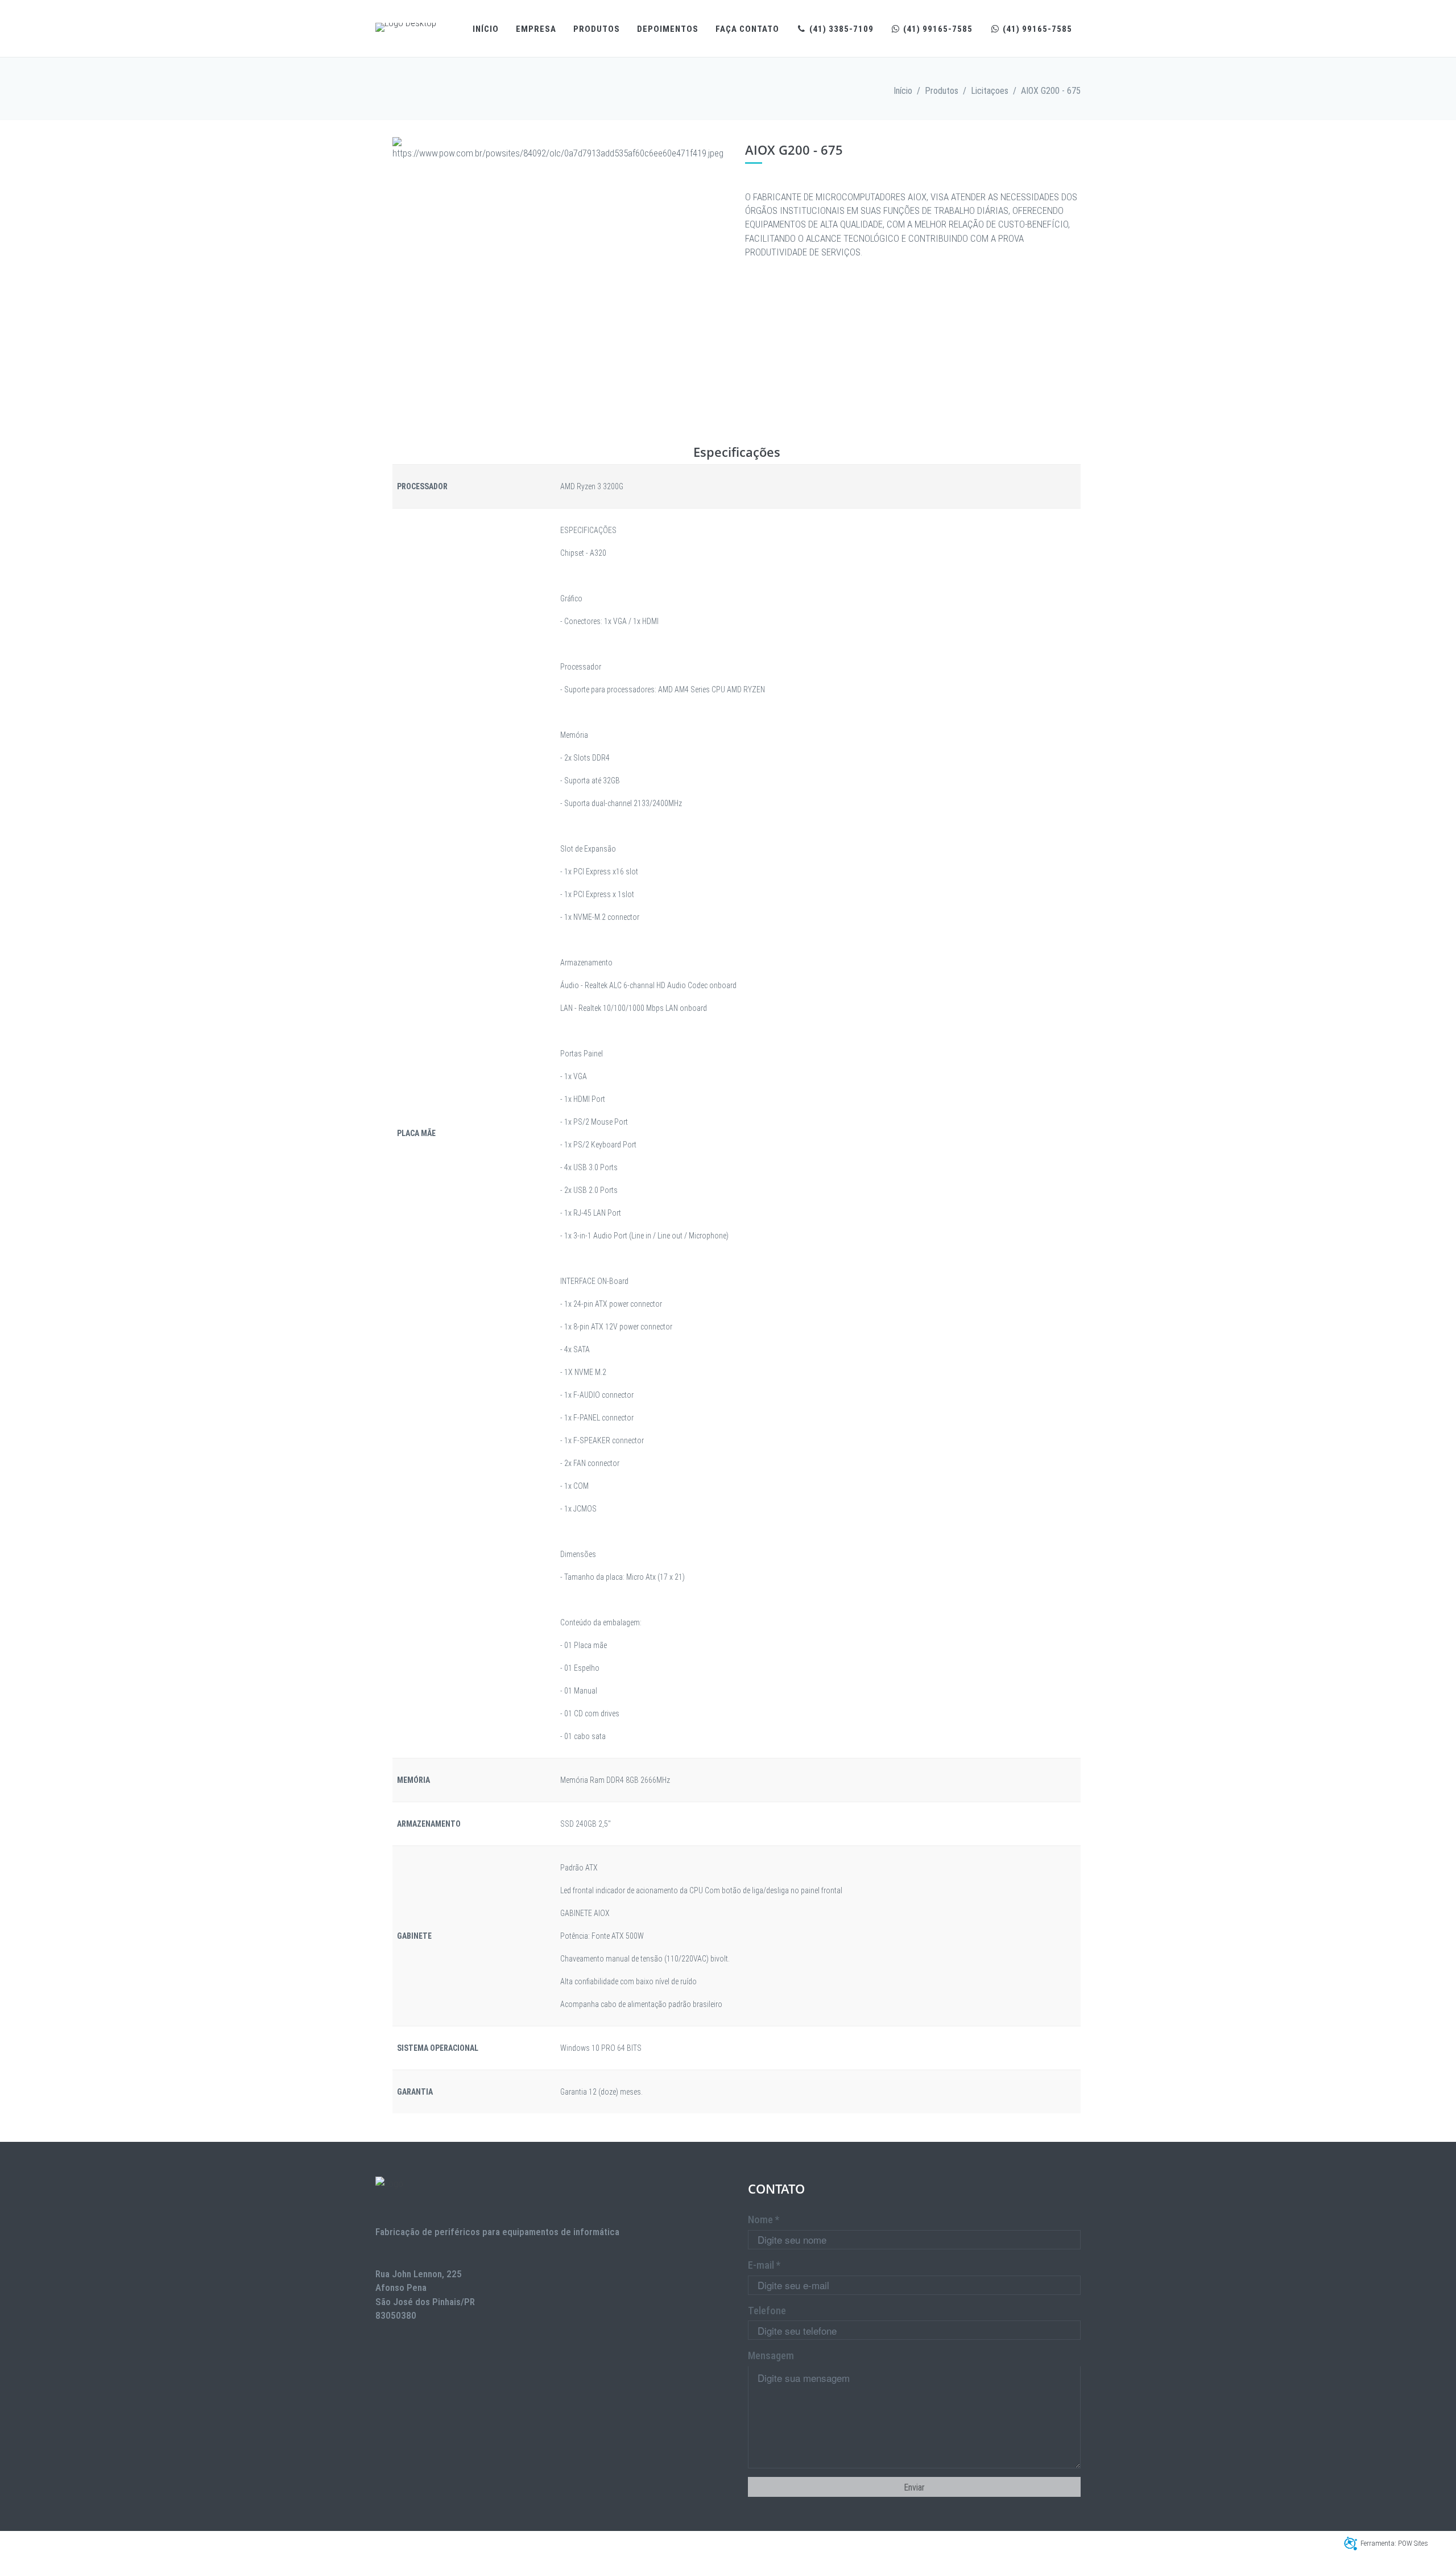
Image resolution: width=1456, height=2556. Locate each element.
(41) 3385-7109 (840, 29)
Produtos (597, 29)
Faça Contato (747, 29)
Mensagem (771, 2355)
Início (486, 29)
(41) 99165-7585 (937, 29)
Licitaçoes (990, 91)
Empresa (536, 29)
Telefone (767, 2311)
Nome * (764, 2220)
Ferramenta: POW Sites (1394, 2543)
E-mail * (764, 2265)
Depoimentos (668, 29)
